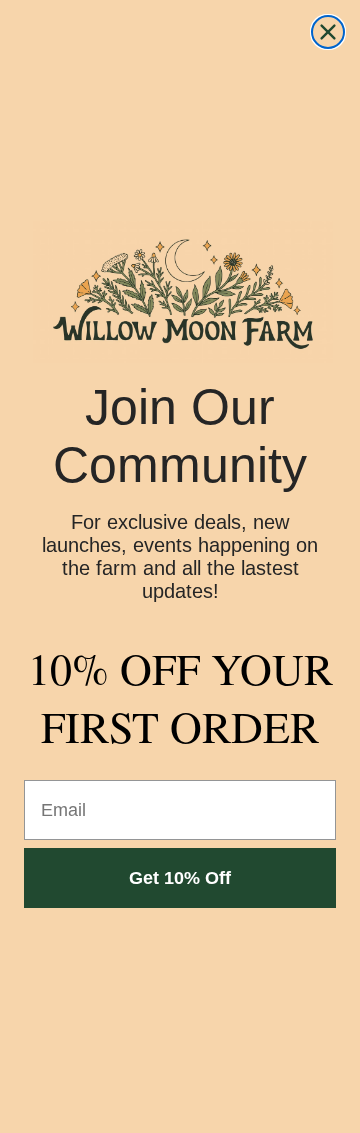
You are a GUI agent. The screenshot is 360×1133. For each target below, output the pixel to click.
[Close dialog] (328, 32)
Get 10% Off (180, 878)
